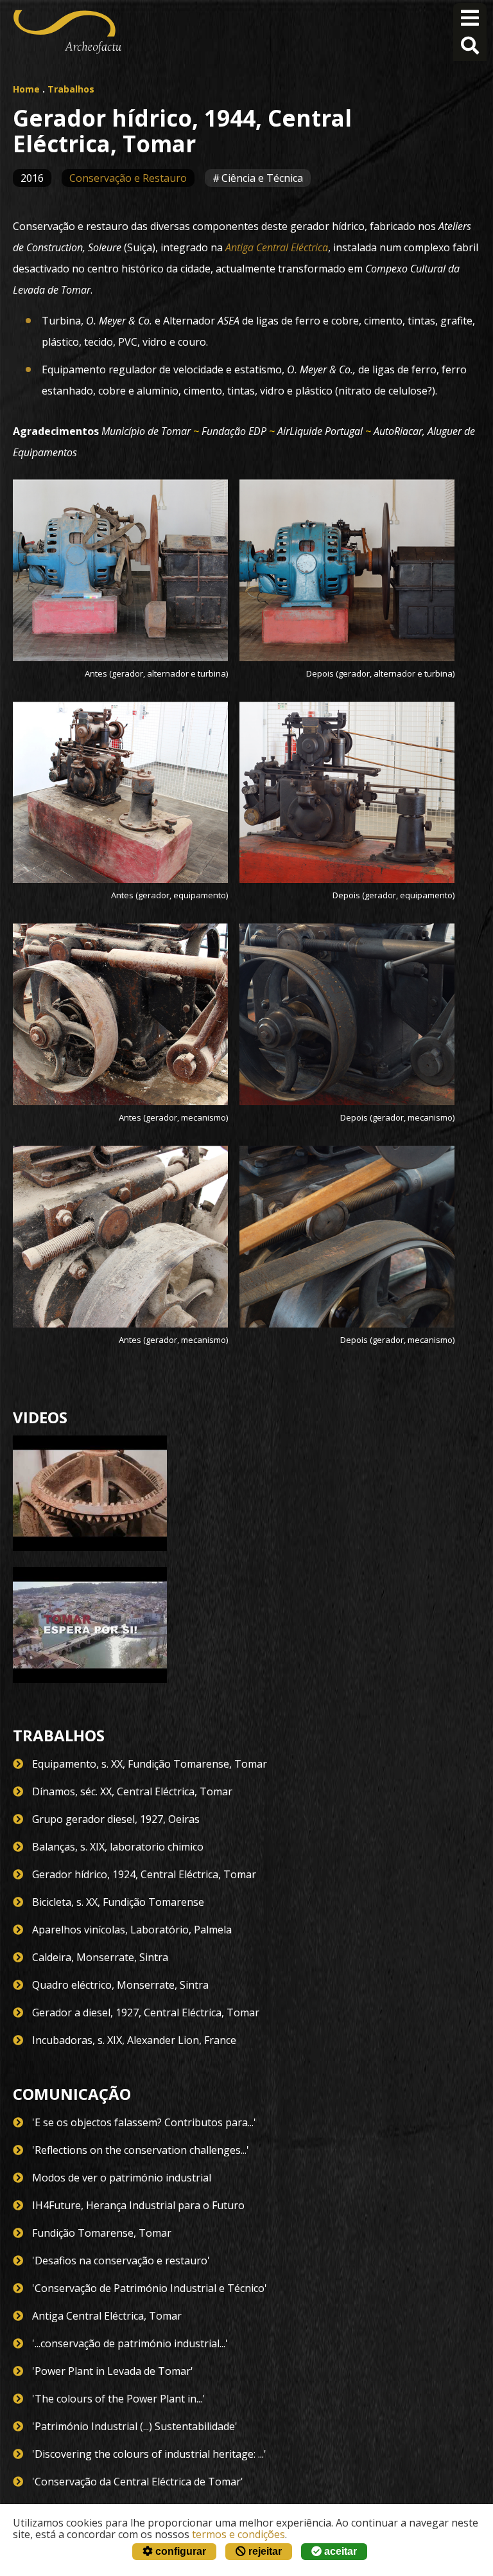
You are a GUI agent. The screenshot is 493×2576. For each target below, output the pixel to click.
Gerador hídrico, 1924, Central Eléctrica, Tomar (144, 1874)
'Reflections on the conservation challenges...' (141, 2150)
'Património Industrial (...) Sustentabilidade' (135, 2426)
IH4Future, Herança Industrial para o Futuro (138, 2205)
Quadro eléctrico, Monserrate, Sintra (120, 1985)
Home (26, 89)
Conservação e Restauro (128, 178)
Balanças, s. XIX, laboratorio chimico (118, 1847)
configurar (179, 2551)
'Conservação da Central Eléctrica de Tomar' (138, 2482)
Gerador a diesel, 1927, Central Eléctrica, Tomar (146, 2012)
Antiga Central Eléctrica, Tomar (107, 2316)
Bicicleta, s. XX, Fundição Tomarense (118, 1902)
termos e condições (238, 2534)
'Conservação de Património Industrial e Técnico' (150, 2288)
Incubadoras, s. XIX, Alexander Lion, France (134, 2040)
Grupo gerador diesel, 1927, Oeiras (116, 1819)
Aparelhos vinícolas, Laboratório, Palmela (132, 1930)
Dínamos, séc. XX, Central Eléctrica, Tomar (132, 1791)
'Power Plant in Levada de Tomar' (113, 2371)
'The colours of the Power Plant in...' (118, 2399)
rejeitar (264, 2551)
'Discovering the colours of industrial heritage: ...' (149, 2454)
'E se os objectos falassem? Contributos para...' (144, 2122)
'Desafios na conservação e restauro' (121, 2261)
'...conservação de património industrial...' (130, 2343)
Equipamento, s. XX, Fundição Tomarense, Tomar (150, 1764)
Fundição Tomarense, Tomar (102, 2233)
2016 (32, 178)
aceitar (339, 2551)
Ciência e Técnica (262, 178)
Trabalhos (71, 89)
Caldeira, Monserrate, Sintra (100, 1957)
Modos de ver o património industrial (122, 2178)
